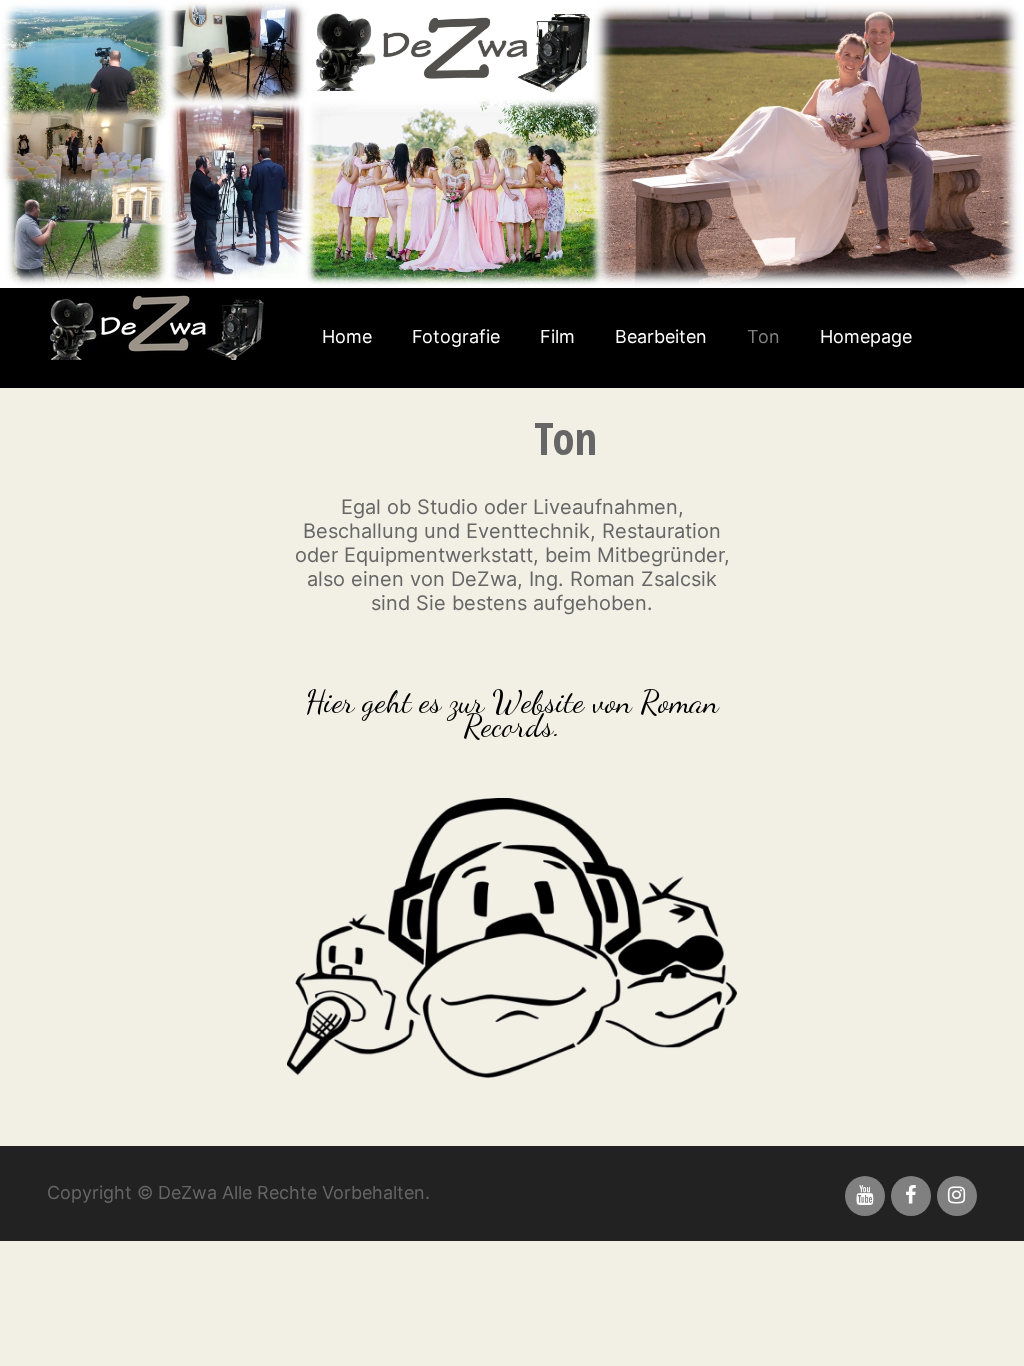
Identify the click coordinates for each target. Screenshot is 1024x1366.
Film (557, 336)
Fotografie (456, 336)
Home (347, 336)
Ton (763, 336)
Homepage (866, 336)
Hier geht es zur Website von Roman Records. (512, 714)
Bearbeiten (661, 336)
